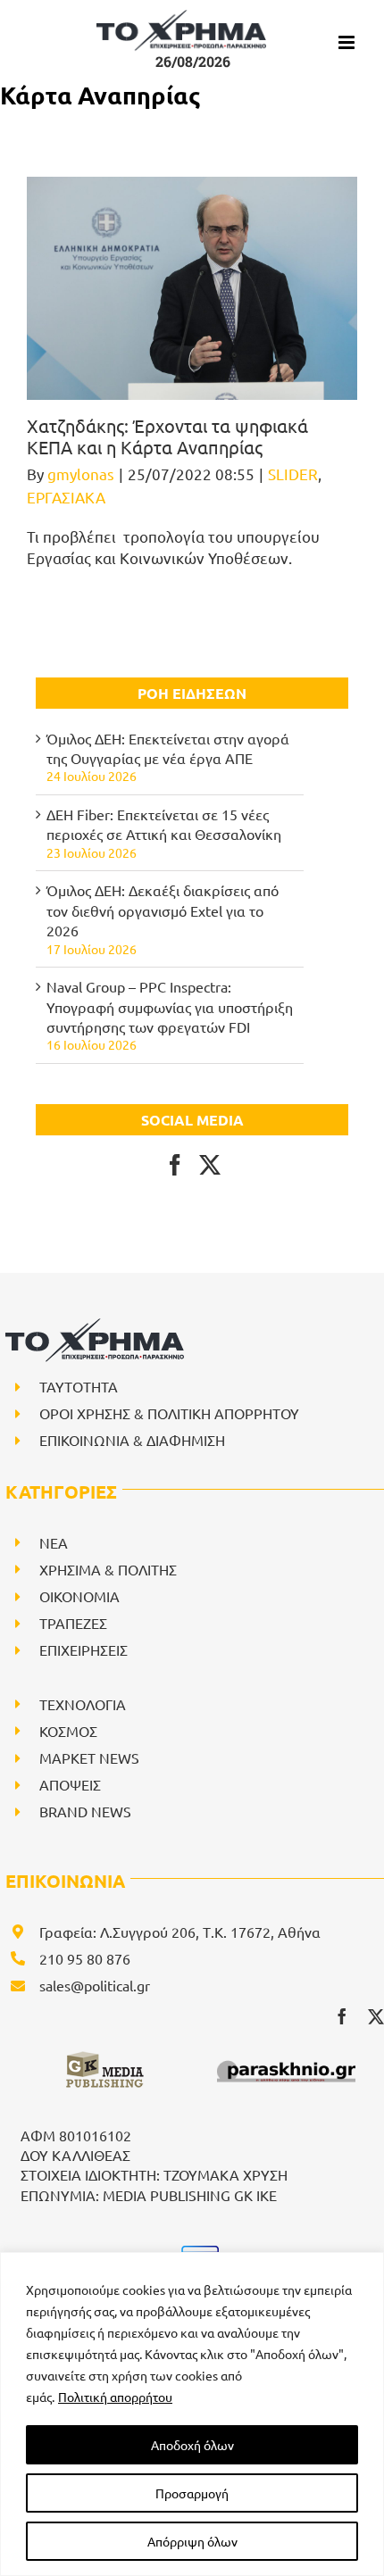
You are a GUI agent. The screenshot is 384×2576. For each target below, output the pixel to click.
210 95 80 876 (85, 1958)
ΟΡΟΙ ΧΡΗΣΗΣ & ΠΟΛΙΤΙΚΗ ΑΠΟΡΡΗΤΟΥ (169, 1413)
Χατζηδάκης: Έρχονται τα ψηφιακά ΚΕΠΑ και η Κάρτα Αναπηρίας (167, 436)
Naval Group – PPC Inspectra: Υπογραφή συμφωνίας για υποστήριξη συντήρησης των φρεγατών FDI (170, 1006)
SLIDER (293, 474)
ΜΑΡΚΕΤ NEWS (89, 1757)
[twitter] (376, 2016)
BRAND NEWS (85, 1811)
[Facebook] (175, 1165)
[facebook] (342, 2016)
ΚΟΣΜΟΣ (68, 1731)
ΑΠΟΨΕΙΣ (70, 1784)
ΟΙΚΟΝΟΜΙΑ (79, 1596)
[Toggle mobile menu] (348, 42)
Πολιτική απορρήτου (115, 2397)
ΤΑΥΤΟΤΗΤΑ (79, 1386)
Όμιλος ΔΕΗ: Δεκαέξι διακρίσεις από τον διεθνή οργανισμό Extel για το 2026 (163, 910)
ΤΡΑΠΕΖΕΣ (73, 1623)
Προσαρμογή (192, 2493)
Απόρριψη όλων (192, 2541)
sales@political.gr (95, 1985)
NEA (54, 1542)
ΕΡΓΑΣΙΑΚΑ (66, 497)
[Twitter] (210, 1165)
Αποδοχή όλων (192, 2445)
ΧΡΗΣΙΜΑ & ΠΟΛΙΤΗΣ (108, 1569)
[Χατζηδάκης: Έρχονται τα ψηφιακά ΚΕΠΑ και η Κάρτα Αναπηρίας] (192, 288)
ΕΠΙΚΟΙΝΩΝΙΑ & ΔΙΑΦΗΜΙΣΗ (132, 1440)
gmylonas (81, 474)
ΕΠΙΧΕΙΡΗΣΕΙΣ (83, 1649)
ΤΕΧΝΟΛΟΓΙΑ (83, 1704)
